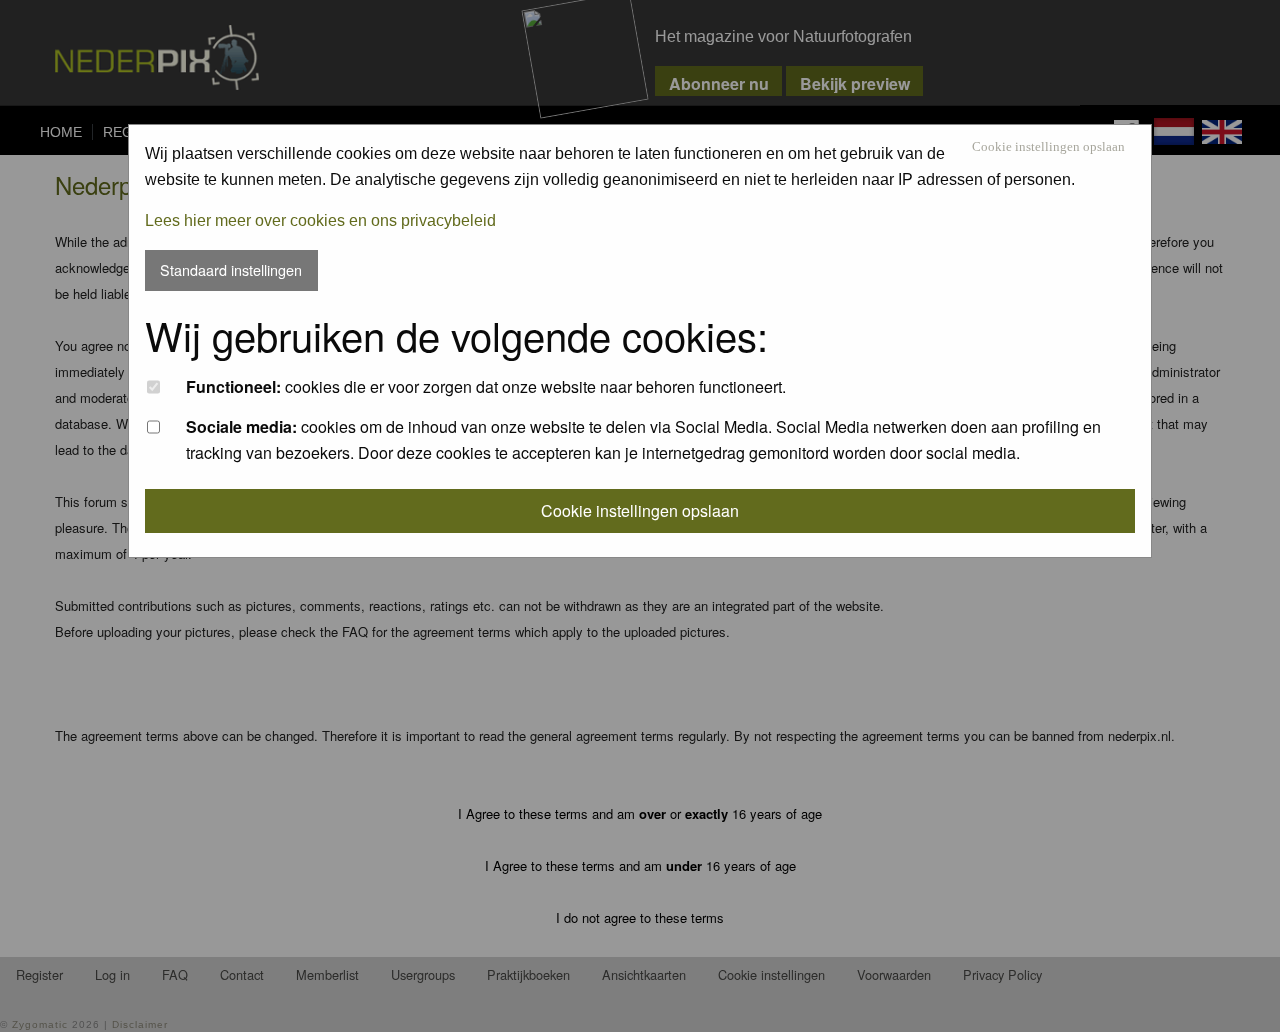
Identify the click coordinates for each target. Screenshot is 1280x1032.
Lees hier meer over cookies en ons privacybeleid (320, 220)
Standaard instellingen (231, 269)
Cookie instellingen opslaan (1048, 147)
